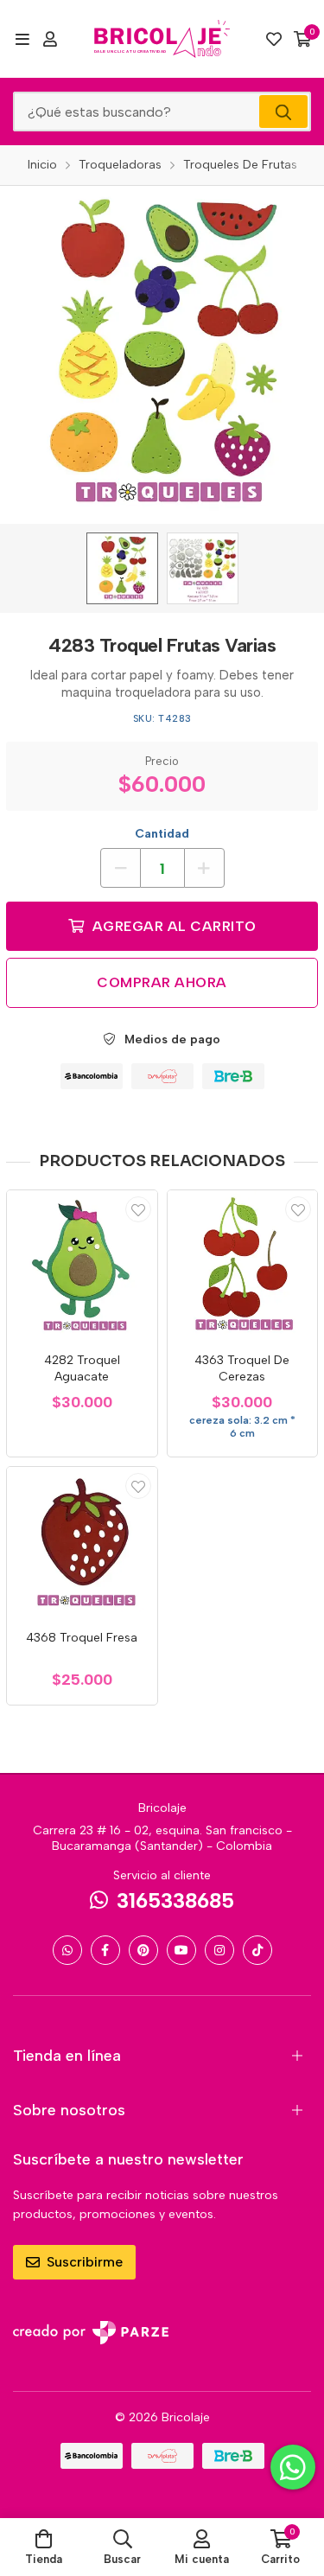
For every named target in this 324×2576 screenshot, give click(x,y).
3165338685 (175, 1900)
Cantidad (162, 834)
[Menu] (22, 39)
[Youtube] (181, 1950)
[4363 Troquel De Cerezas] (243, 1266)
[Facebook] (105, 1950)
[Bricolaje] (162, 39)
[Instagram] (219, 1950)
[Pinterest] (143, 1950)
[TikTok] (257, 1950)
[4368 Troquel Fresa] (82, 1542)
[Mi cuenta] (50, 39)
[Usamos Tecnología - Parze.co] (91, 2333)
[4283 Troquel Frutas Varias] (122, 568)
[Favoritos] (274, 39)
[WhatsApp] (67, 1950)
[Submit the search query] (283, 112)
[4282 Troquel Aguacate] (82, 1266)
